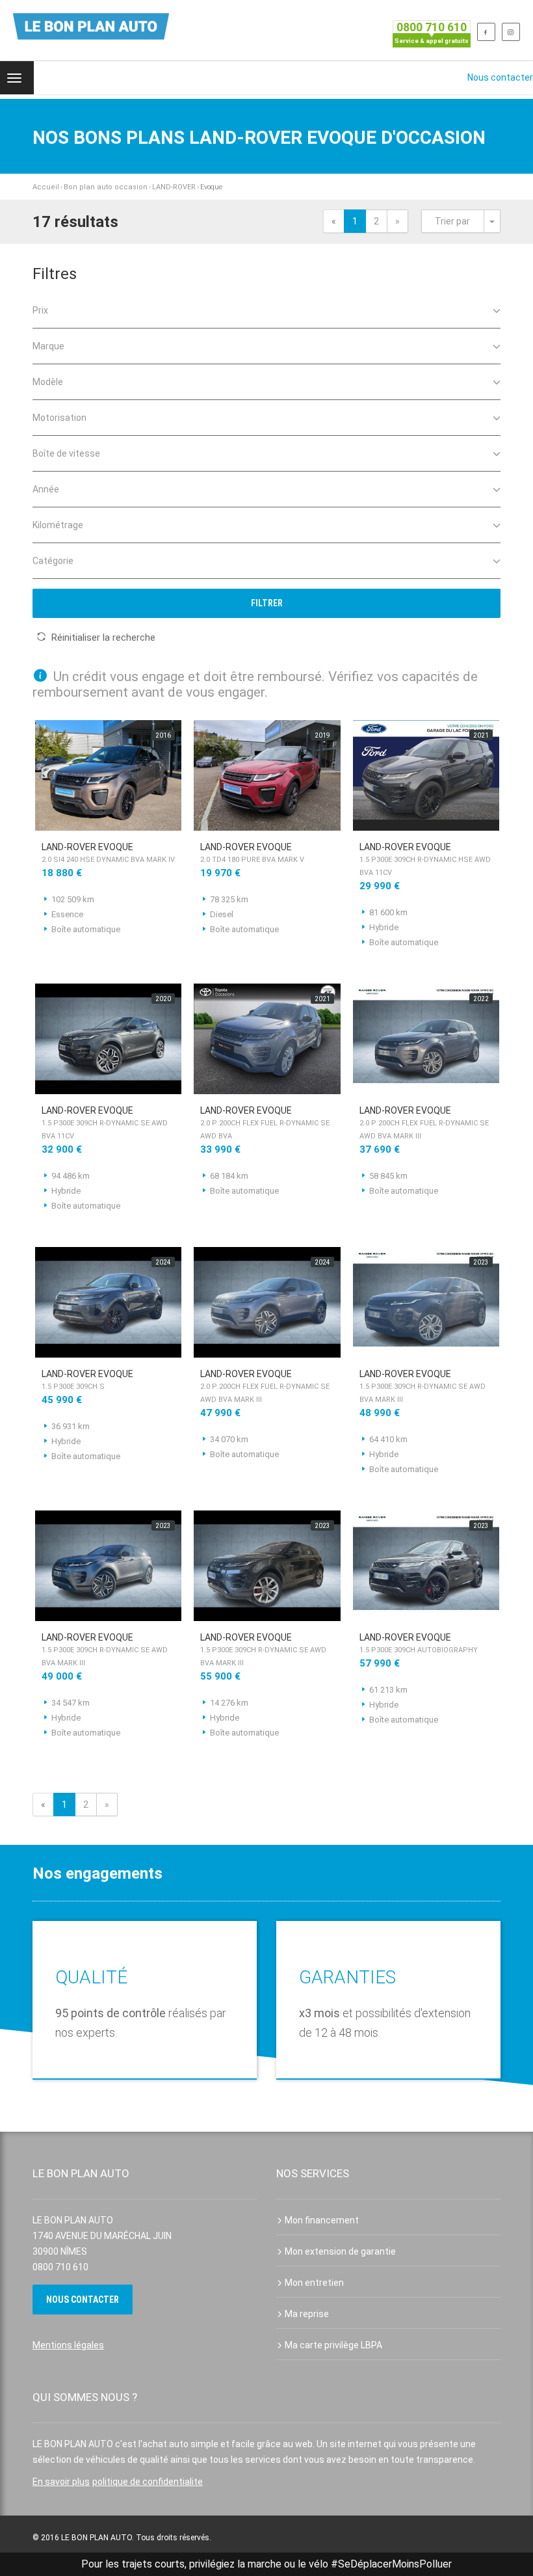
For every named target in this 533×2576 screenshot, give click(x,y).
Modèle (48, 382)
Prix (40, 310)
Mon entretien (314, 2283)
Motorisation (59, 418)
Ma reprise (307, 2314)
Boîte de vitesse (66, 453)
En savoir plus (61, 2482)
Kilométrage (58, 525)
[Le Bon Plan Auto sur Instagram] (511, 32)
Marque (48, 346)
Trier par (452, 221)
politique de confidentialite (148, 2482)
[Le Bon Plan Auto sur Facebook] (486, 32)
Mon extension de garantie (340, 2251)
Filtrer (267, 603)
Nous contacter (500, 77)
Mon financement (322, 2220)
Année (46, 489)
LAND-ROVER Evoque (108, 853)
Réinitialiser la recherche (103, 637)
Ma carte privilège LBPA (333, 2345)
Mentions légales (68, 2345)
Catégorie (53, 561)
